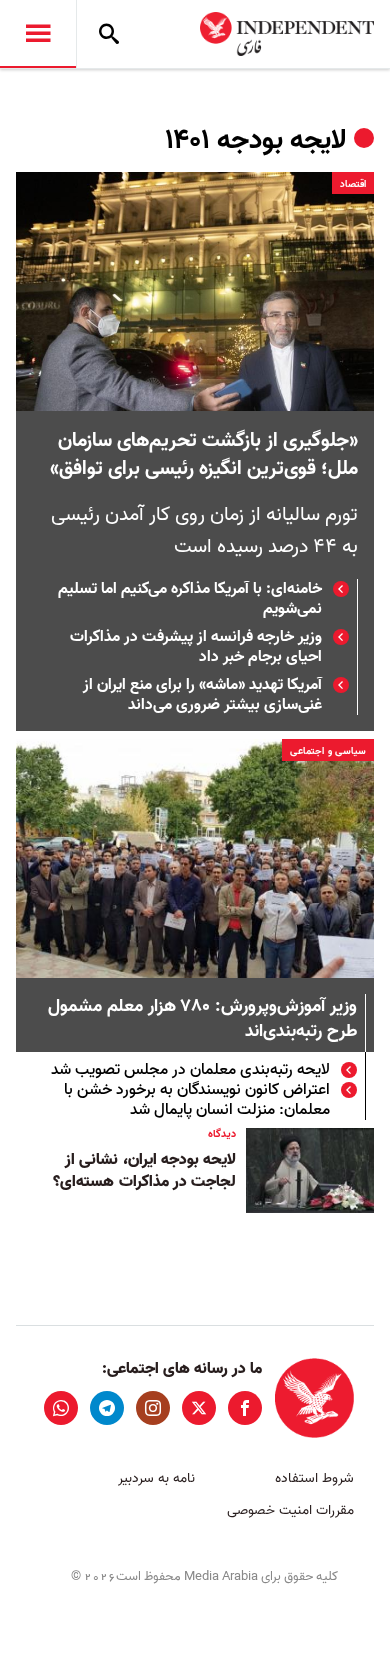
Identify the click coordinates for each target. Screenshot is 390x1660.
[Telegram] (107, 1408)
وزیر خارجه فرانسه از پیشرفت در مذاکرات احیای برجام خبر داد (196, 647)
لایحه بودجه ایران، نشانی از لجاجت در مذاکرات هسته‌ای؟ (144, 1171)
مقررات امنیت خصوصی (290, 1510)
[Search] (109, 34)
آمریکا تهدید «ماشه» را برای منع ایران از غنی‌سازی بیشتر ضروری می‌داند (202, 695)
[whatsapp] (61, 1408)
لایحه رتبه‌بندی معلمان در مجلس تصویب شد (190, 1070)
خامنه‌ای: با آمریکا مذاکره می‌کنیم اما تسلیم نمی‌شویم (190, 599)
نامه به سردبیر (156, 1478)
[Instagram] (153, 1408)
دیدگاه (222, 1134)
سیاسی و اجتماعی (328, 751)
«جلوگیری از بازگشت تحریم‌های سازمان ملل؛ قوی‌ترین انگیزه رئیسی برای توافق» (204, 455)
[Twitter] (199, 1408)
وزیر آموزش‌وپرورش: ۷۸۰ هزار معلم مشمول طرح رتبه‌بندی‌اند (202, 1020)
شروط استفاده (314, 1478)
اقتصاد (353, 184)
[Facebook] (245, 1408)
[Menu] (38, 34)
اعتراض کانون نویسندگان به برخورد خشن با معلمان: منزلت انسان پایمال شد (197, 1100)
